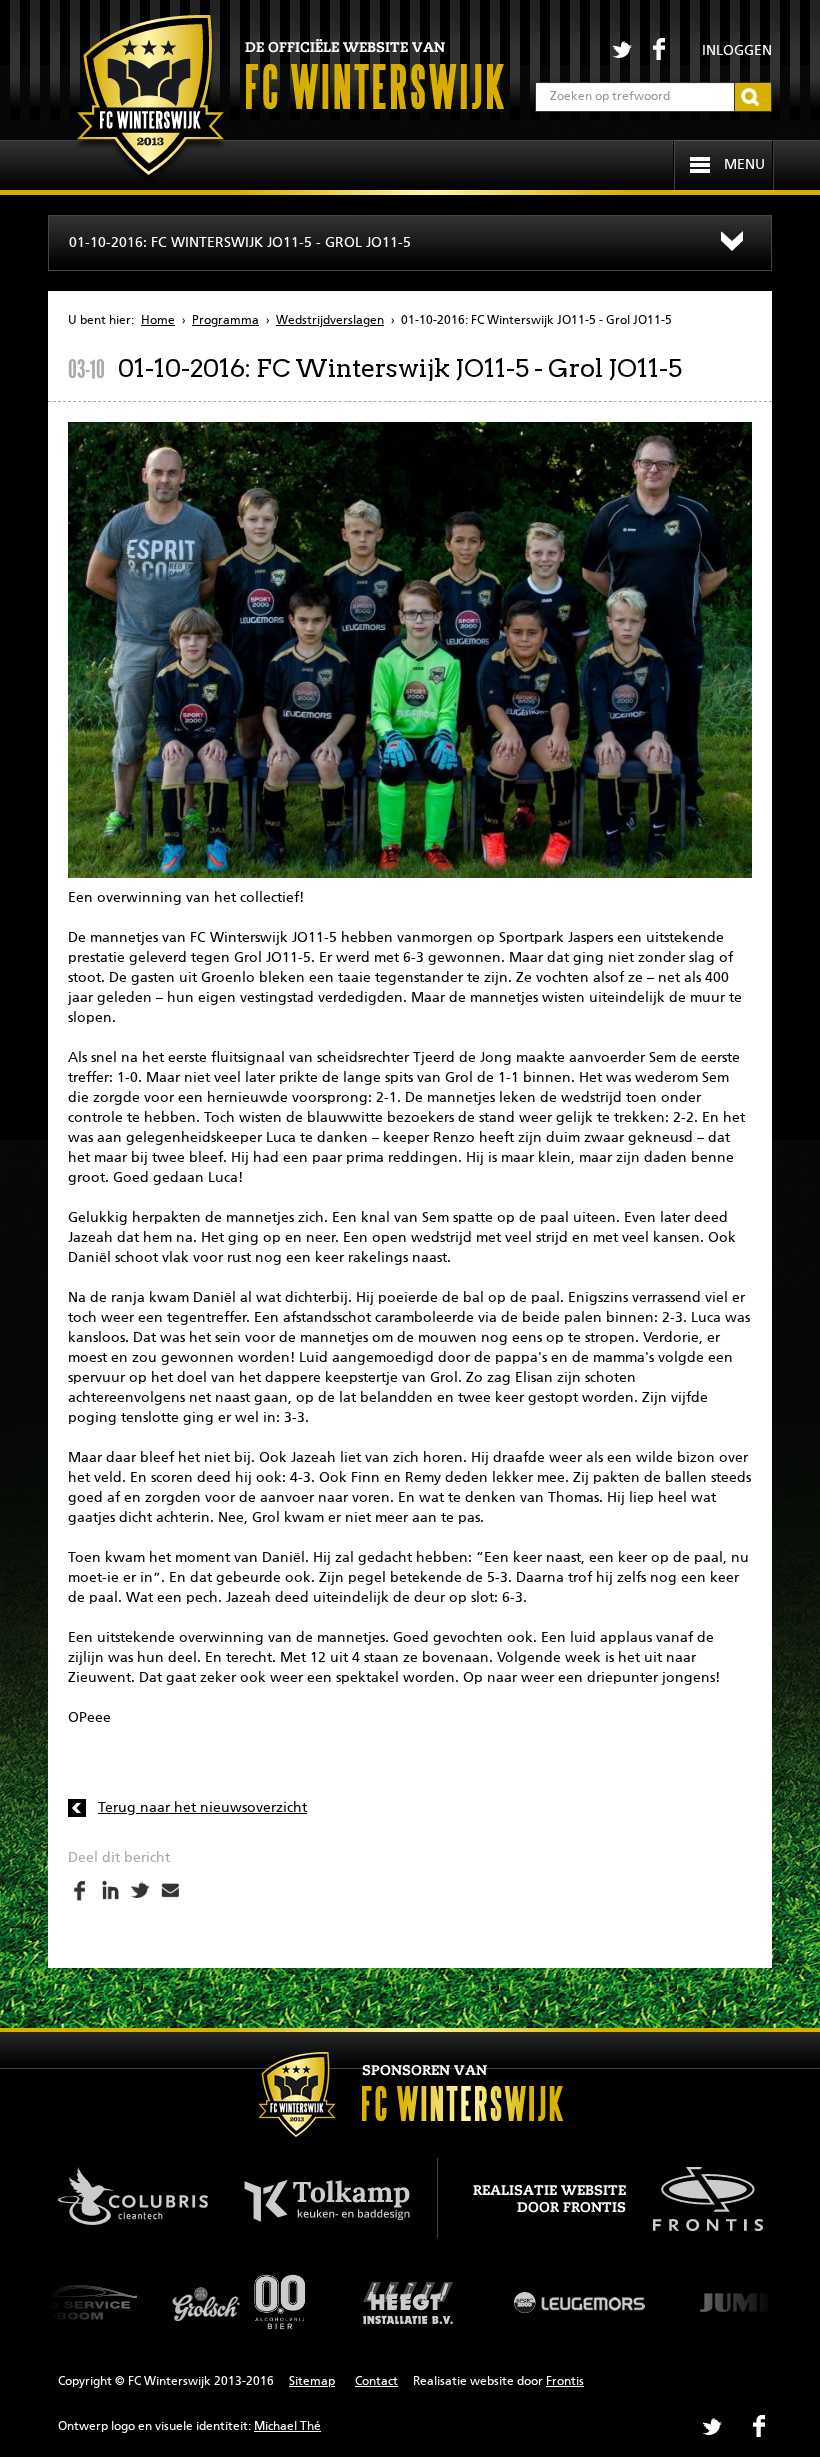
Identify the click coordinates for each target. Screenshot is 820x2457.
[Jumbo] (588, 2302)
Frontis (565, 2382)
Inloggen (737, 51)
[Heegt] (248, 2302)
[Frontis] (697, 2195)
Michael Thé (287, 2427)
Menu (744, 165)
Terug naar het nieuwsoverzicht (202, 1808)
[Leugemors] (418, 2302)
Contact (376, 2382)
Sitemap (312, 2382)
